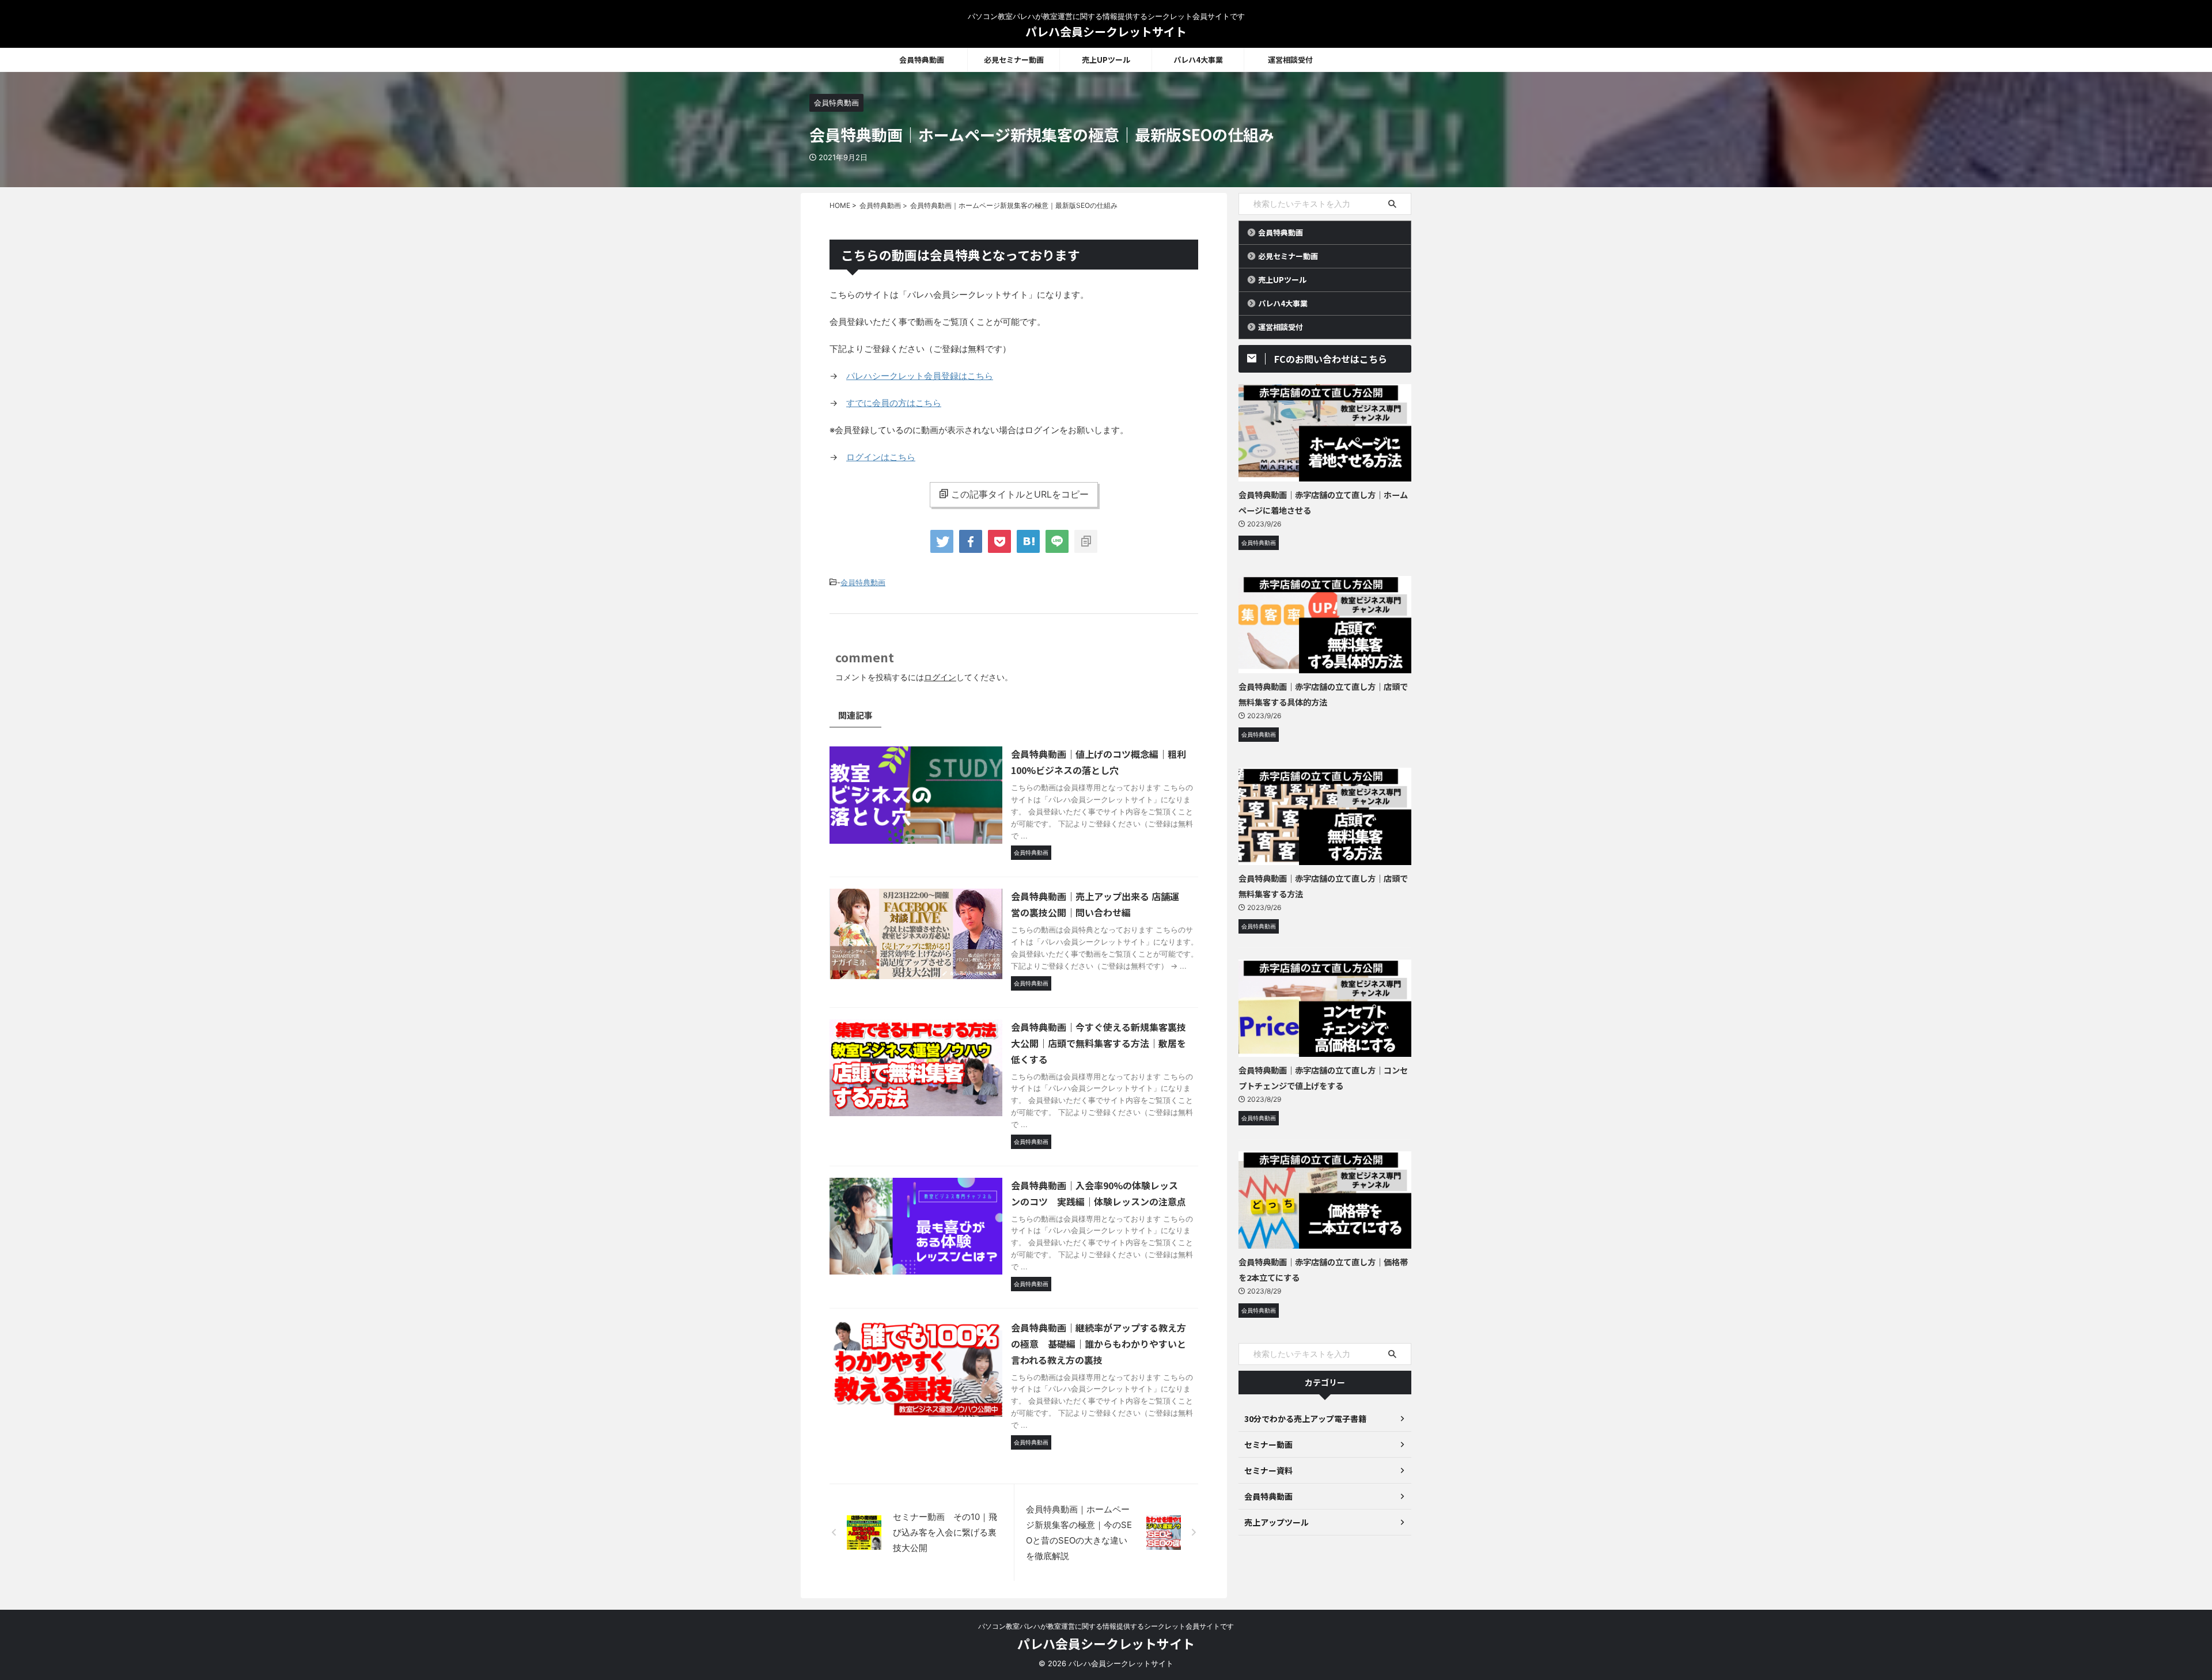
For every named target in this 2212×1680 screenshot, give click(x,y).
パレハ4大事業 (1198, 60)
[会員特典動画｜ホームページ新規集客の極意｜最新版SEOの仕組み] (1028, 541)
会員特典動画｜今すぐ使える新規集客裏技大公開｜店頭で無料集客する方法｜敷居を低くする (1099, 1043)
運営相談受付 (1290, 60)
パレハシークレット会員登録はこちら (920, 376)
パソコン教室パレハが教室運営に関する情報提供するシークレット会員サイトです (1106, 1626)
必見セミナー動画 (1014, 60)
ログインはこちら (881, 457)
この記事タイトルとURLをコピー (1020, 494)
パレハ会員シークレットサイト (1106, 31)
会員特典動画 (922, 60)
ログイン (940, 677)
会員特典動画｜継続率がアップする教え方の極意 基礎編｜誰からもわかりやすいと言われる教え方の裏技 (1099, 1344)
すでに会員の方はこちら (894, 403)
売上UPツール (1106, 60)
